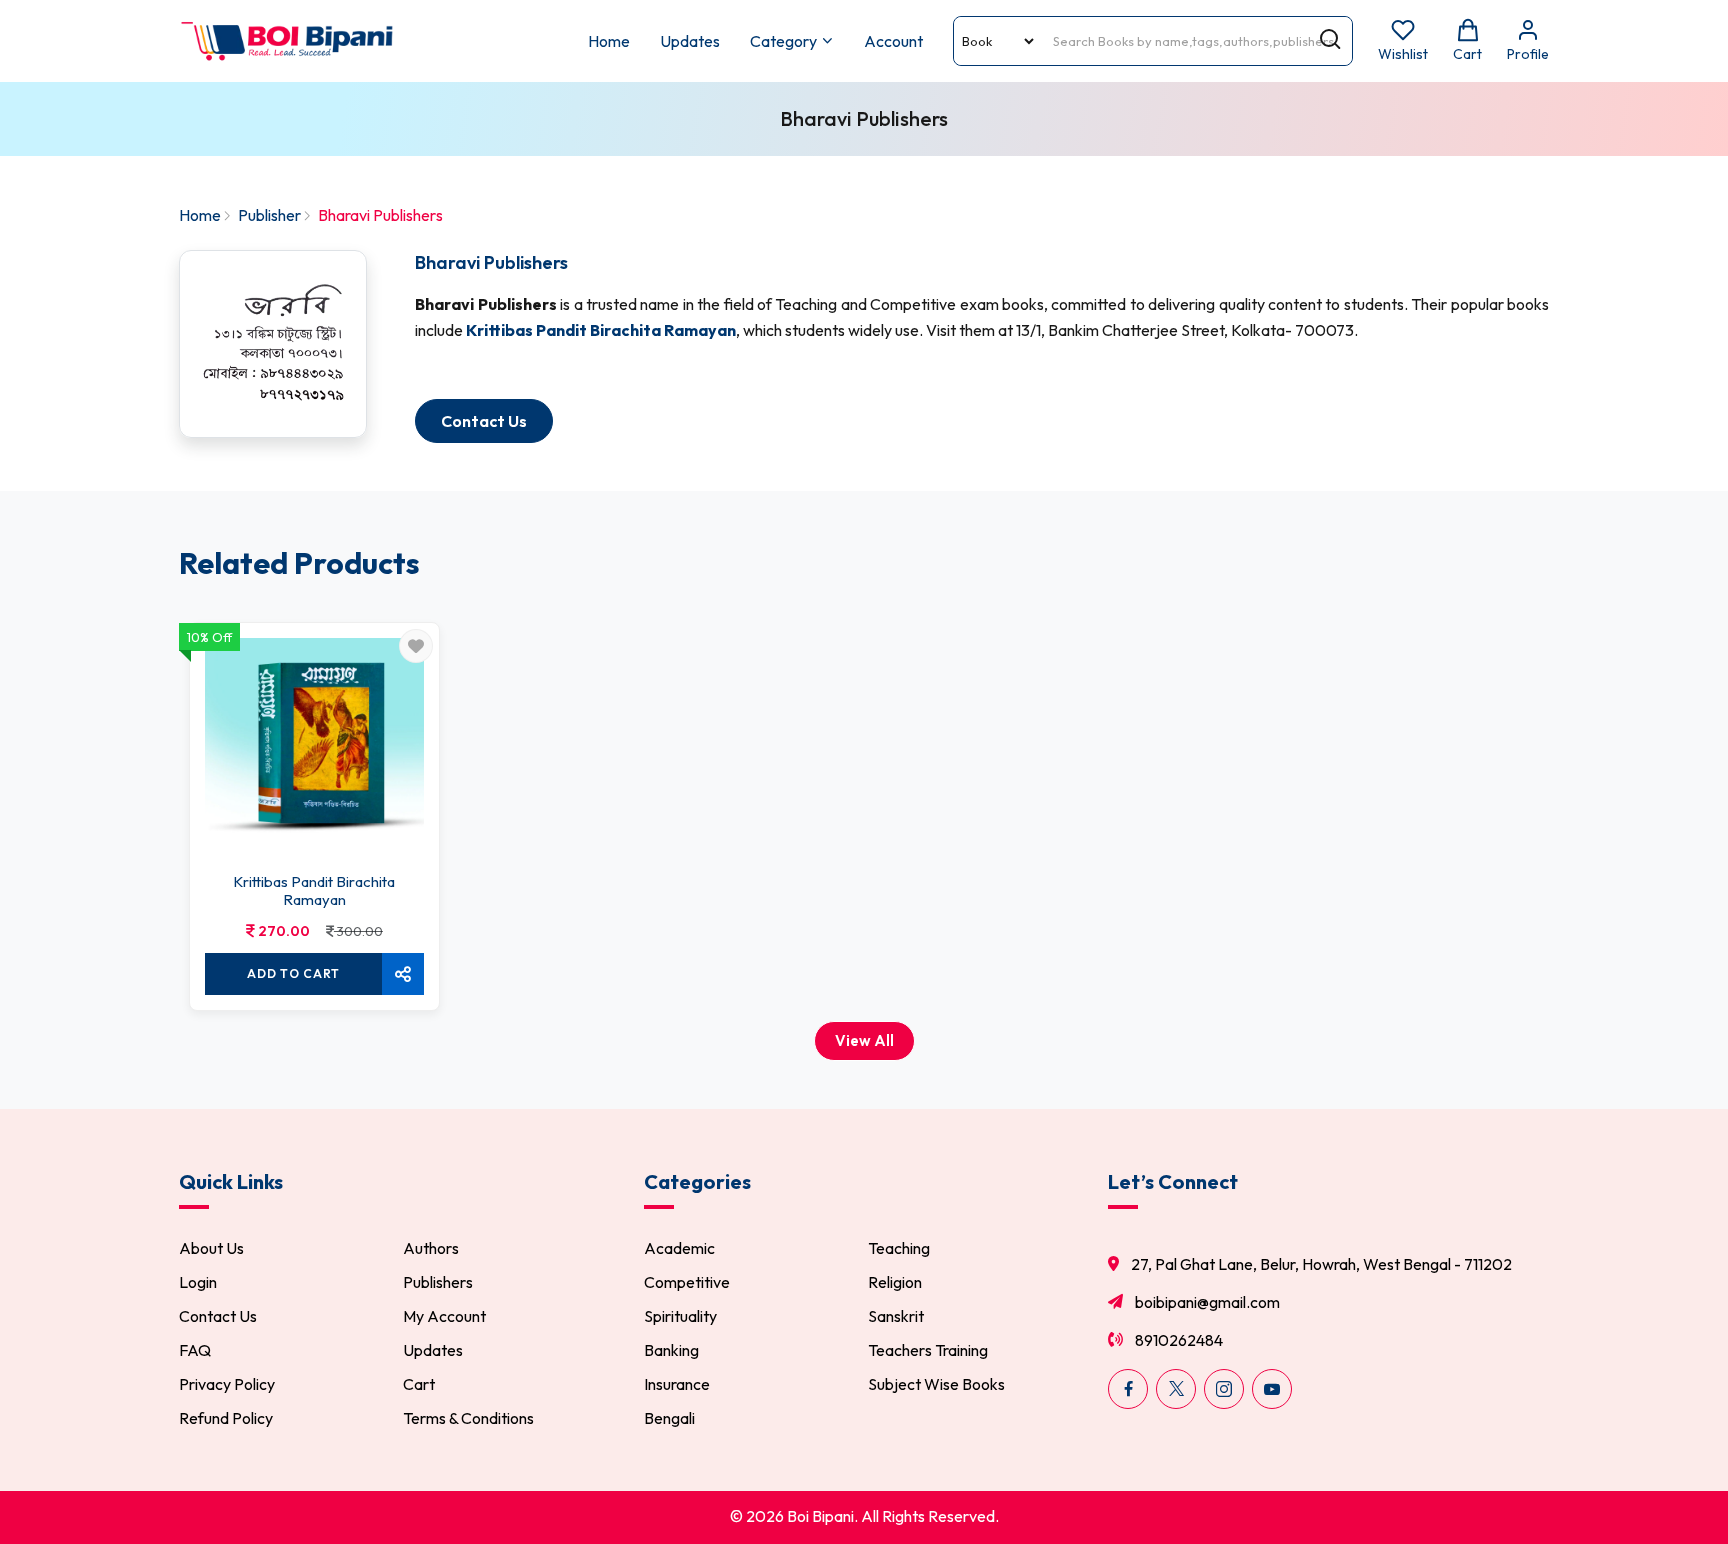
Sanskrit (896, 1316)
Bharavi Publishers (491, 262)
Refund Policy (226, 1418)
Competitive (687, 1282)
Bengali (669, 1418)
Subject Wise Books (936, 1384)
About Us (211, 1248)
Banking (671, 1350)
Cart (419, 1384)
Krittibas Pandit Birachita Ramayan (314, 891)
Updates (690, 41)
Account (893, 41)
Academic (679, 1248)
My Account (444, 1316)
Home (609, 41)
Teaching (899, 1248)
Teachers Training (928, 1350)
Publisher (269, 215)
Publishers (438, 1282)
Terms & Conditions (468, 1418)
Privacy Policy (227, 1384)
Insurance (677, 1384)
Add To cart (293, 973)
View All (864, 1040)
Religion (895, 1282)
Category (783, 41)
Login (198, 1282)
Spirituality (680, 1316)
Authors (431, 1248)
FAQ (195, 1350)
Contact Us (218, 1316)
